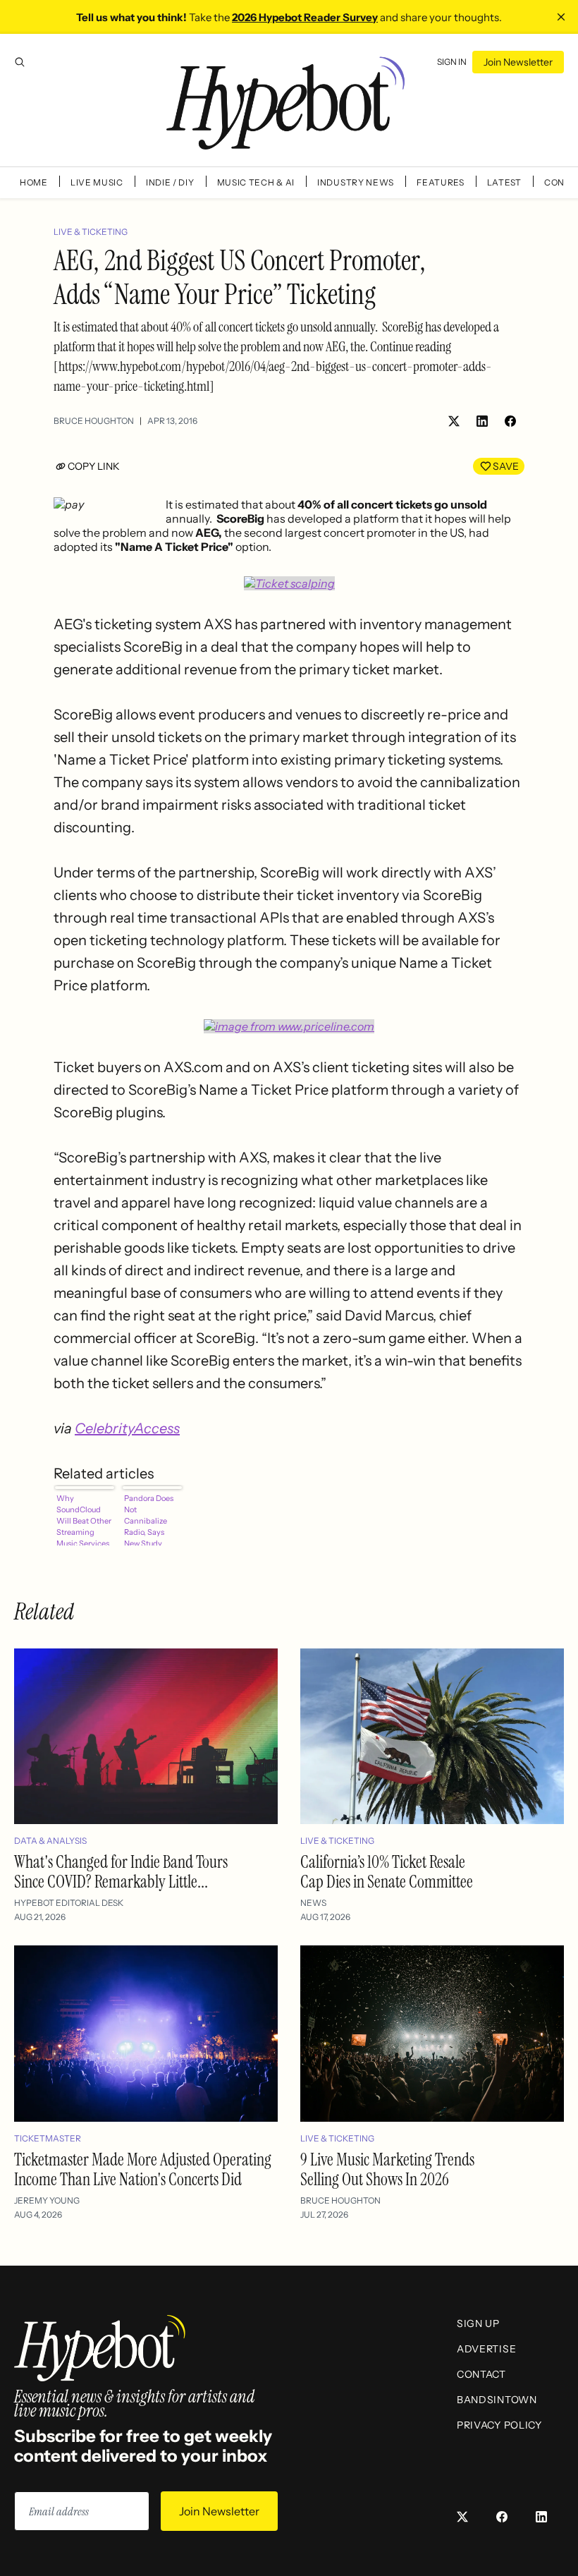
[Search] (20, 62)
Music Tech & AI (256, 182)
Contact (481, 2374)
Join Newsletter (518, 62)
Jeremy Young (47, 2200)
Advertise (486, 2349)
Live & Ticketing (91, 232)
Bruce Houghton (94, 421)
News (313, 1903)
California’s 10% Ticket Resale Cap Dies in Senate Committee (387, 1872)
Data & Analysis (50, 1841)
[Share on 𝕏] (454, 421)
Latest (504, 182)
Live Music (97, 182)
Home (34, 182)
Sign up (478, 2323)
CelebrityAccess (127, 1428)
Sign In (452, 62)
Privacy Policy (499, 2425)
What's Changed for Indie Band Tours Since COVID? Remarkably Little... (121, 1872)
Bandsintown (497, 2400)
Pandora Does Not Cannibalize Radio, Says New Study (149, 1519)
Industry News (356, 182)
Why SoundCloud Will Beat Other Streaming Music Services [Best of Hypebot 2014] (84, 1519)
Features (441, 182)
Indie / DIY (170, 182)
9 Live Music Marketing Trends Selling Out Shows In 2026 (387, 2169)
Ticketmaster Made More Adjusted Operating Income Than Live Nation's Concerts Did (143, 2169)
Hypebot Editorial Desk (69, 1903)
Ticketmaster (48, 2138)
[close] (561, 17)
